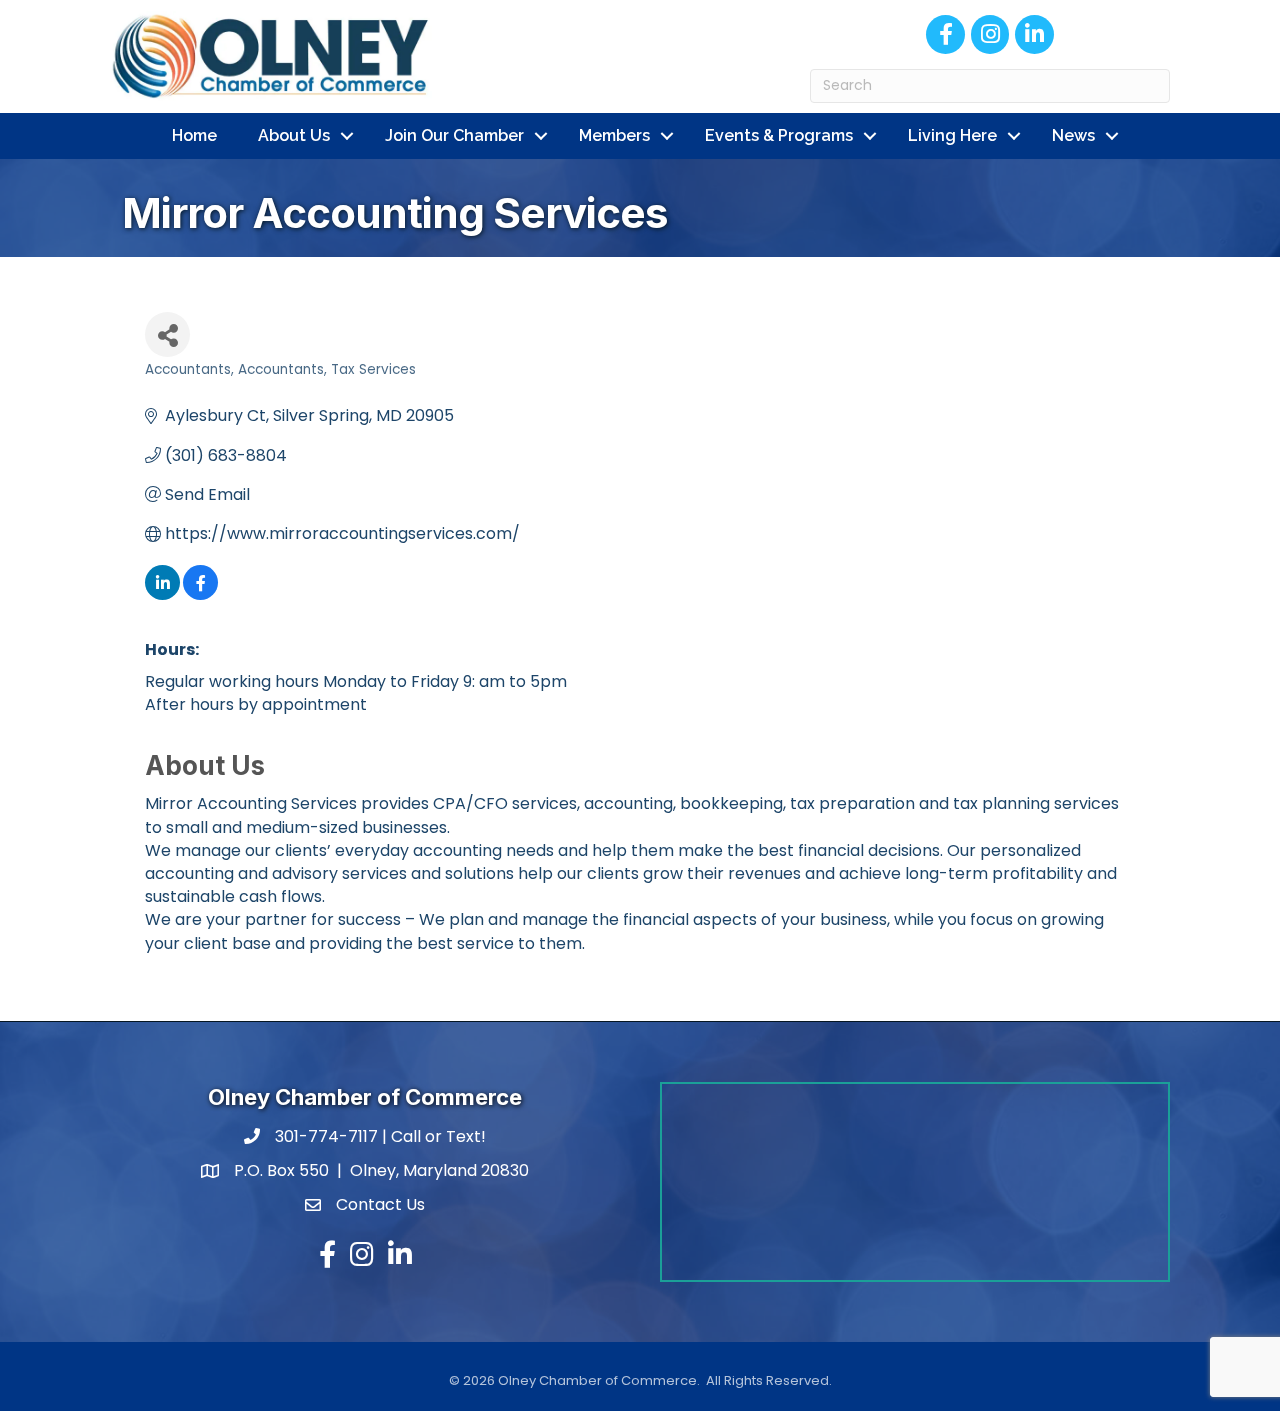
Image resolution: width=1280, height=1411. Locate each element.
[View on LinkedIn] (162, 594)
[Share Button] (167, 334)
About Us (294, 135)
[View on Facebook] (200, 594)
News (1073, 135)
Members (614, 135)
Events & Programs (779, 135)
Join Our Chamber (454, 135)
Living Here (952, 135)
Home (194, 135)
